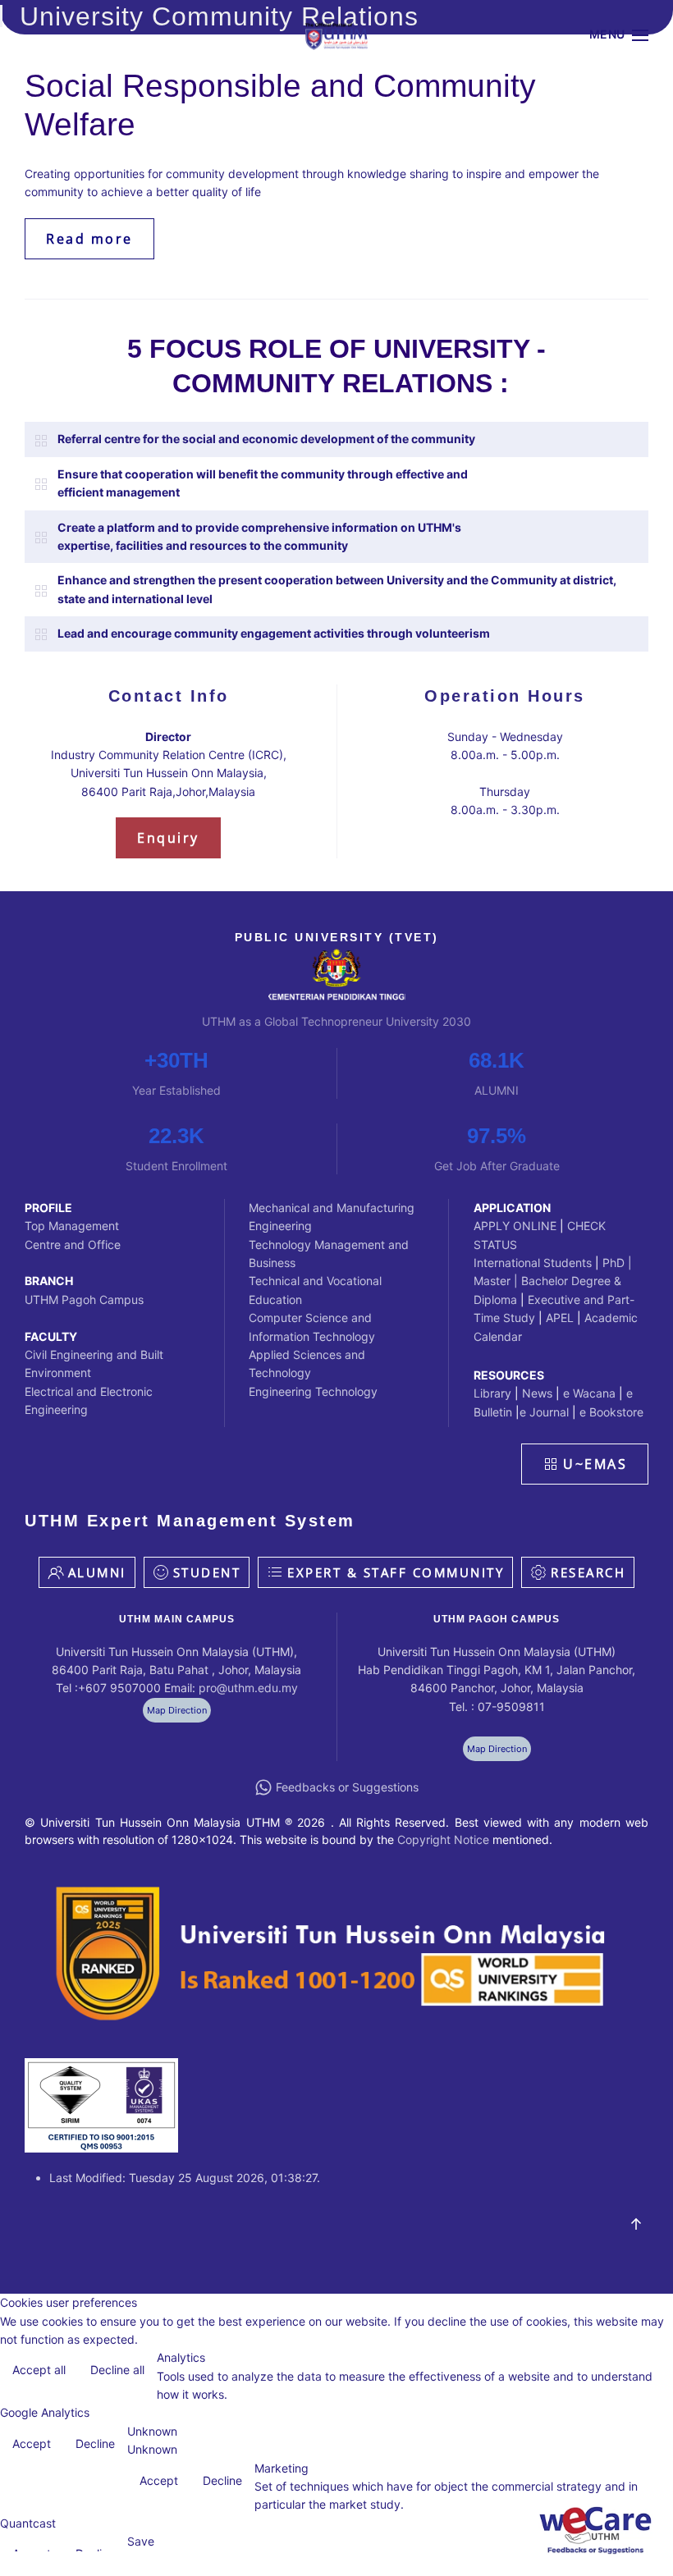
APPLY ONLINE (515, 1226)
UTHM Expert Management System (190, 1521)
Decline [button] (95, 2443)
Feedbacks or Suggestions (347, 1787)
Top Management (72, 1226)
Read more (89, 239)
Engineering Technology (313, 1391)
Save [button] (141, 2541)
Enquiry (168, 838)
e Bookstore (610, 1412)
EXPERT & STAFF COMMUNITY (396, 1572)
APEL (561, 1318)
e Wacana (589, 1393)
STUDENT (207, 1572)
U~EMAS (595, 1464)
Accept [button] (32, 2443)
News (537, 1393)
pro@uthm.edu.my (248, 1688)
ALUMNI (97, 1572)
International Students (533, 1263)
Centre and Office (73, 1245)
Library (492, 1393)
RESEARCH (588, 1572)
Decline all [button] (117, 2370)
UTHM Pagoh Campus (84, 1299)
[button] (619, 35)
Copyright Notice (443, 1839)
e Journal (544, 1412)
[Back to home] (336, 35)
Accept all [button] (39, 2370)
